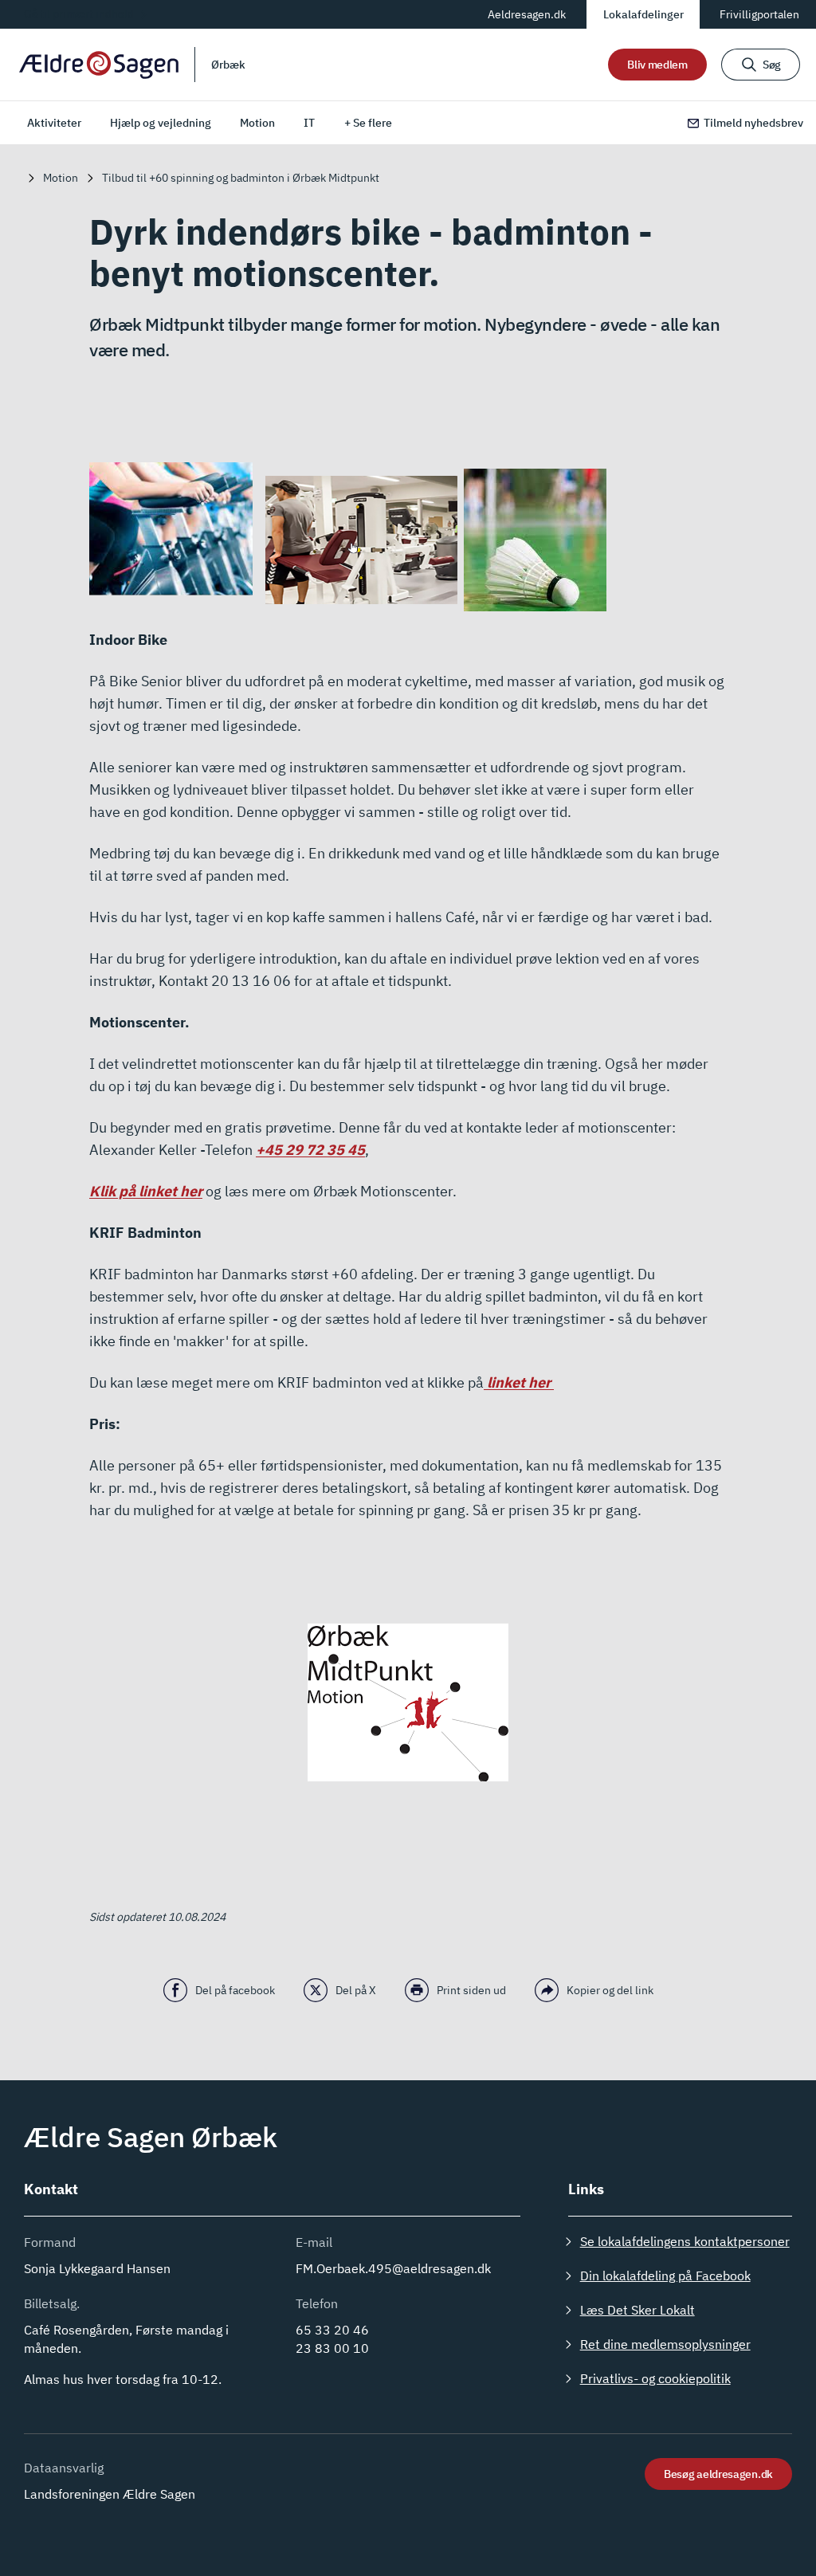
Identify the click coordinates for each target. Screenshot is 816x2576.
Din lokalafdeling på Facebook (665, 2276)
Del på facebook (235, 1990)
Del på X (356, 1990)
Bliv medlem (657, 65)
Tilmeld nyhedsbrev (753, 123)
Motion (257, 123)
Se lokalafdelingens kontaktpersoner (685, 2241)
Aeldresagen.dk (527, 14)
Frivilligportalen (759, 14)
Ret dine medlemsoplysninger (665, 2344)
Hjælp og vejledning (161, 123)
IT (309, 123)
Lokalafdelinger (643, 14)
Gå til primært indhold (79, 14)
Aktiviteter (54, 123)
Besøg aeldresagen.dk (718, 2474)
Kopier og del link (610, 1990)
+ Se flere (368, 123)
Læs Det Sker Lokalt (637, 2310)
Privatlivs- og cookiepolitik (655, 2378)
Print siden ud (471, 1990)
